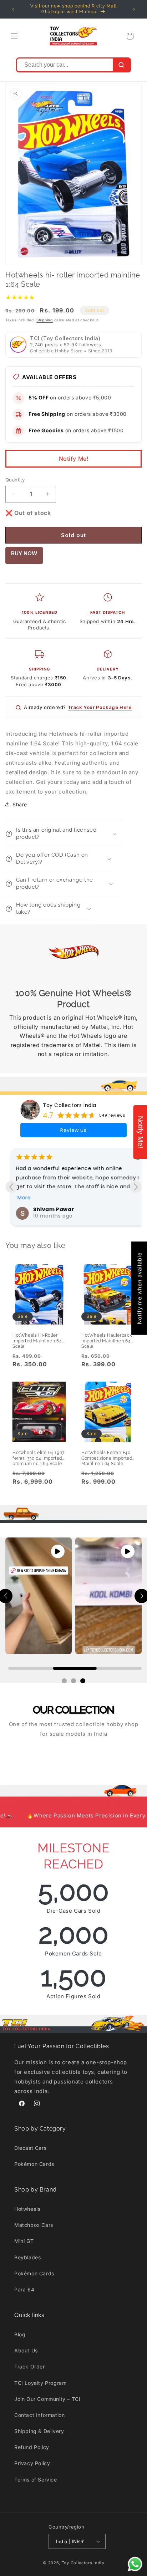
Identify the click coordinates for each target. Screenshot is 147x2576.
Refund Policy (32, 2447)
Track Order (30, 2366)
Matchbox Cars (34, 2225)
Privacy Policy (32, 2463)
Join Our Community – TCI (47, 2399)
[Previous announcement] (13, 9)
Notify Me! (74, 459)
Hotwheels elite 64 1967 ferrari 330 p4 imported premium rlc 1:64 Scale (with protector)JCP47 (39, 1456)
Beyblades (27, 2257)
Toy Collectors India (70, 1105)
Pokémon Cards (34, 2164)
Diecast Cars (30, 2148)
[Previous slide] (11, 1187)
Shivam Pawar (49, 1209)
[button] (14, 36)
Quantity (15, 480)
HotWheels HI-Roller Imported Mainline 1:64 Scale (37, 1338)
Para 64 (24, 2289)
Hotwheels (27, 2209)
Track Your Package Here (100, 707)
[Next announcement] (134, 9)
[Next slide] (136, 1187)
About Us (26, 2350)
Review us (73, 1130)
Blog (20, 2334)
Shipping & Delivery (39, 2431)
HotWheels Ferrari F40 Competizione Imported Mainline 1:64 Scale (107, 1456)
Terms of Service (36, 2480)
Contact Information (39, 2415)
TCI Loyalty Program (40, 2383)
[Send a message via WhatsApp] (135, 2564)
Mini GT (24, 2241)
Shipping (45, 320)
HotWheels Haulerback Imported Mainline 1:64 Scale (107, 1338)
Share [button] (20, 804)
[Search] (121, 65)
